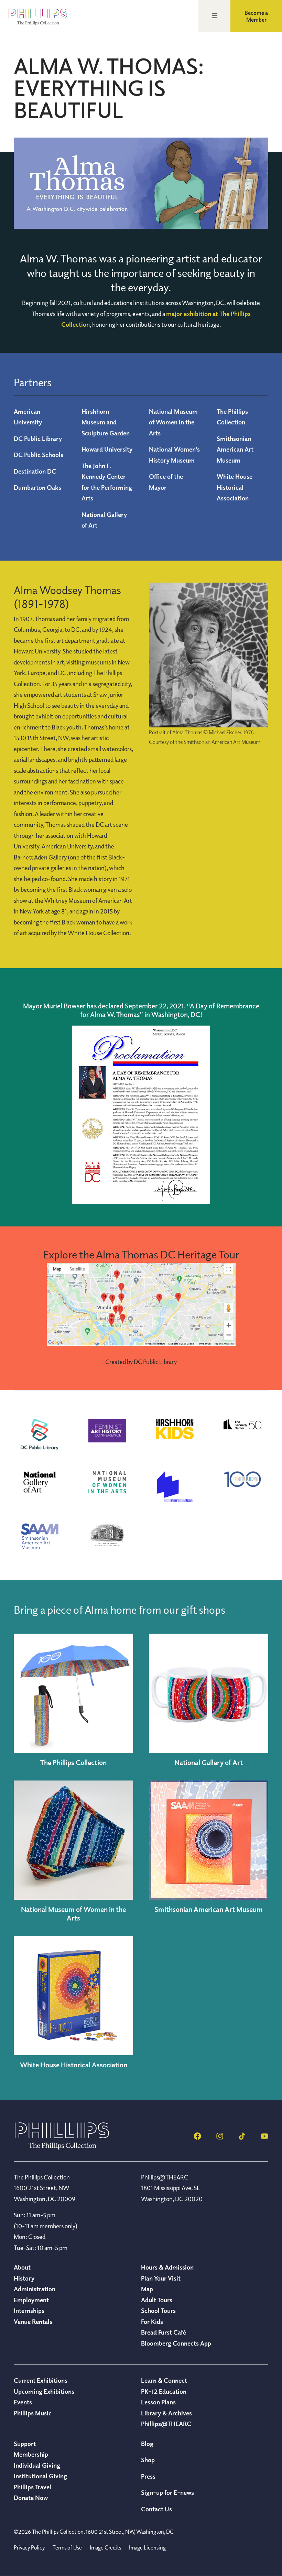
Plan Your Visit (161, 2278)
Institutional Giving (40, 2476)
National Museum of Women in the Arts (173, 422)
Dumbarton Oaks (37, 487)
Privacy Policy (29, 2547)
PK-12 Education (164, 2391)
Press (148, 2476)
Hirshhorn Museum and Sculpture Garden (106, 422)
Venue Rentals (33, 2321)
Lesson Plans (158, 2402)
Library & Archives (166, 2413)
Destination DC (35, 471)
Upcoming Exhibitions (44, 2391)
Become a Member (256, 16)
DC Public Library (38, 439)
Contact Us (156, 2509)
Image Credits (105, 2547)
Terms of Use (67, 2547)
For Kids (152, 2321)
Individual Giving (37, 2465)
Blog (147, 2444)
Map (147, 2289)
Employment (31, 2300)
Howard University (107, 449)
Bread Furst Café (164, 2332)
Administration (35, 2289)
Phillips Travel (32, 2487)
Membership (31, 2454)
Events (23, 2402)
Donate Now (31, 2498)
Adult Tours (157, 2300)
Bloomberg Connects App (176, 2343)
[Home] (62, 2147)
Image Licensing (147, 2547)
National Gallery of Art (209, 1762)
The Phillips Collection (73, 1762)
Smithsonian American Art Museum (235, 449)
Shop (148, 2460)
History (24, 2278)
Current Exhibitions (41, 2380)
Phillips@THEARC (166, 2424)
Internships (29, 2310)
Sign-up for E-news (167, 2492)
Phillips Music (33, 2413)
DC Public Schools (39, 455)
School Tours (158, 2310)
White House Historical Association (235, 487)
